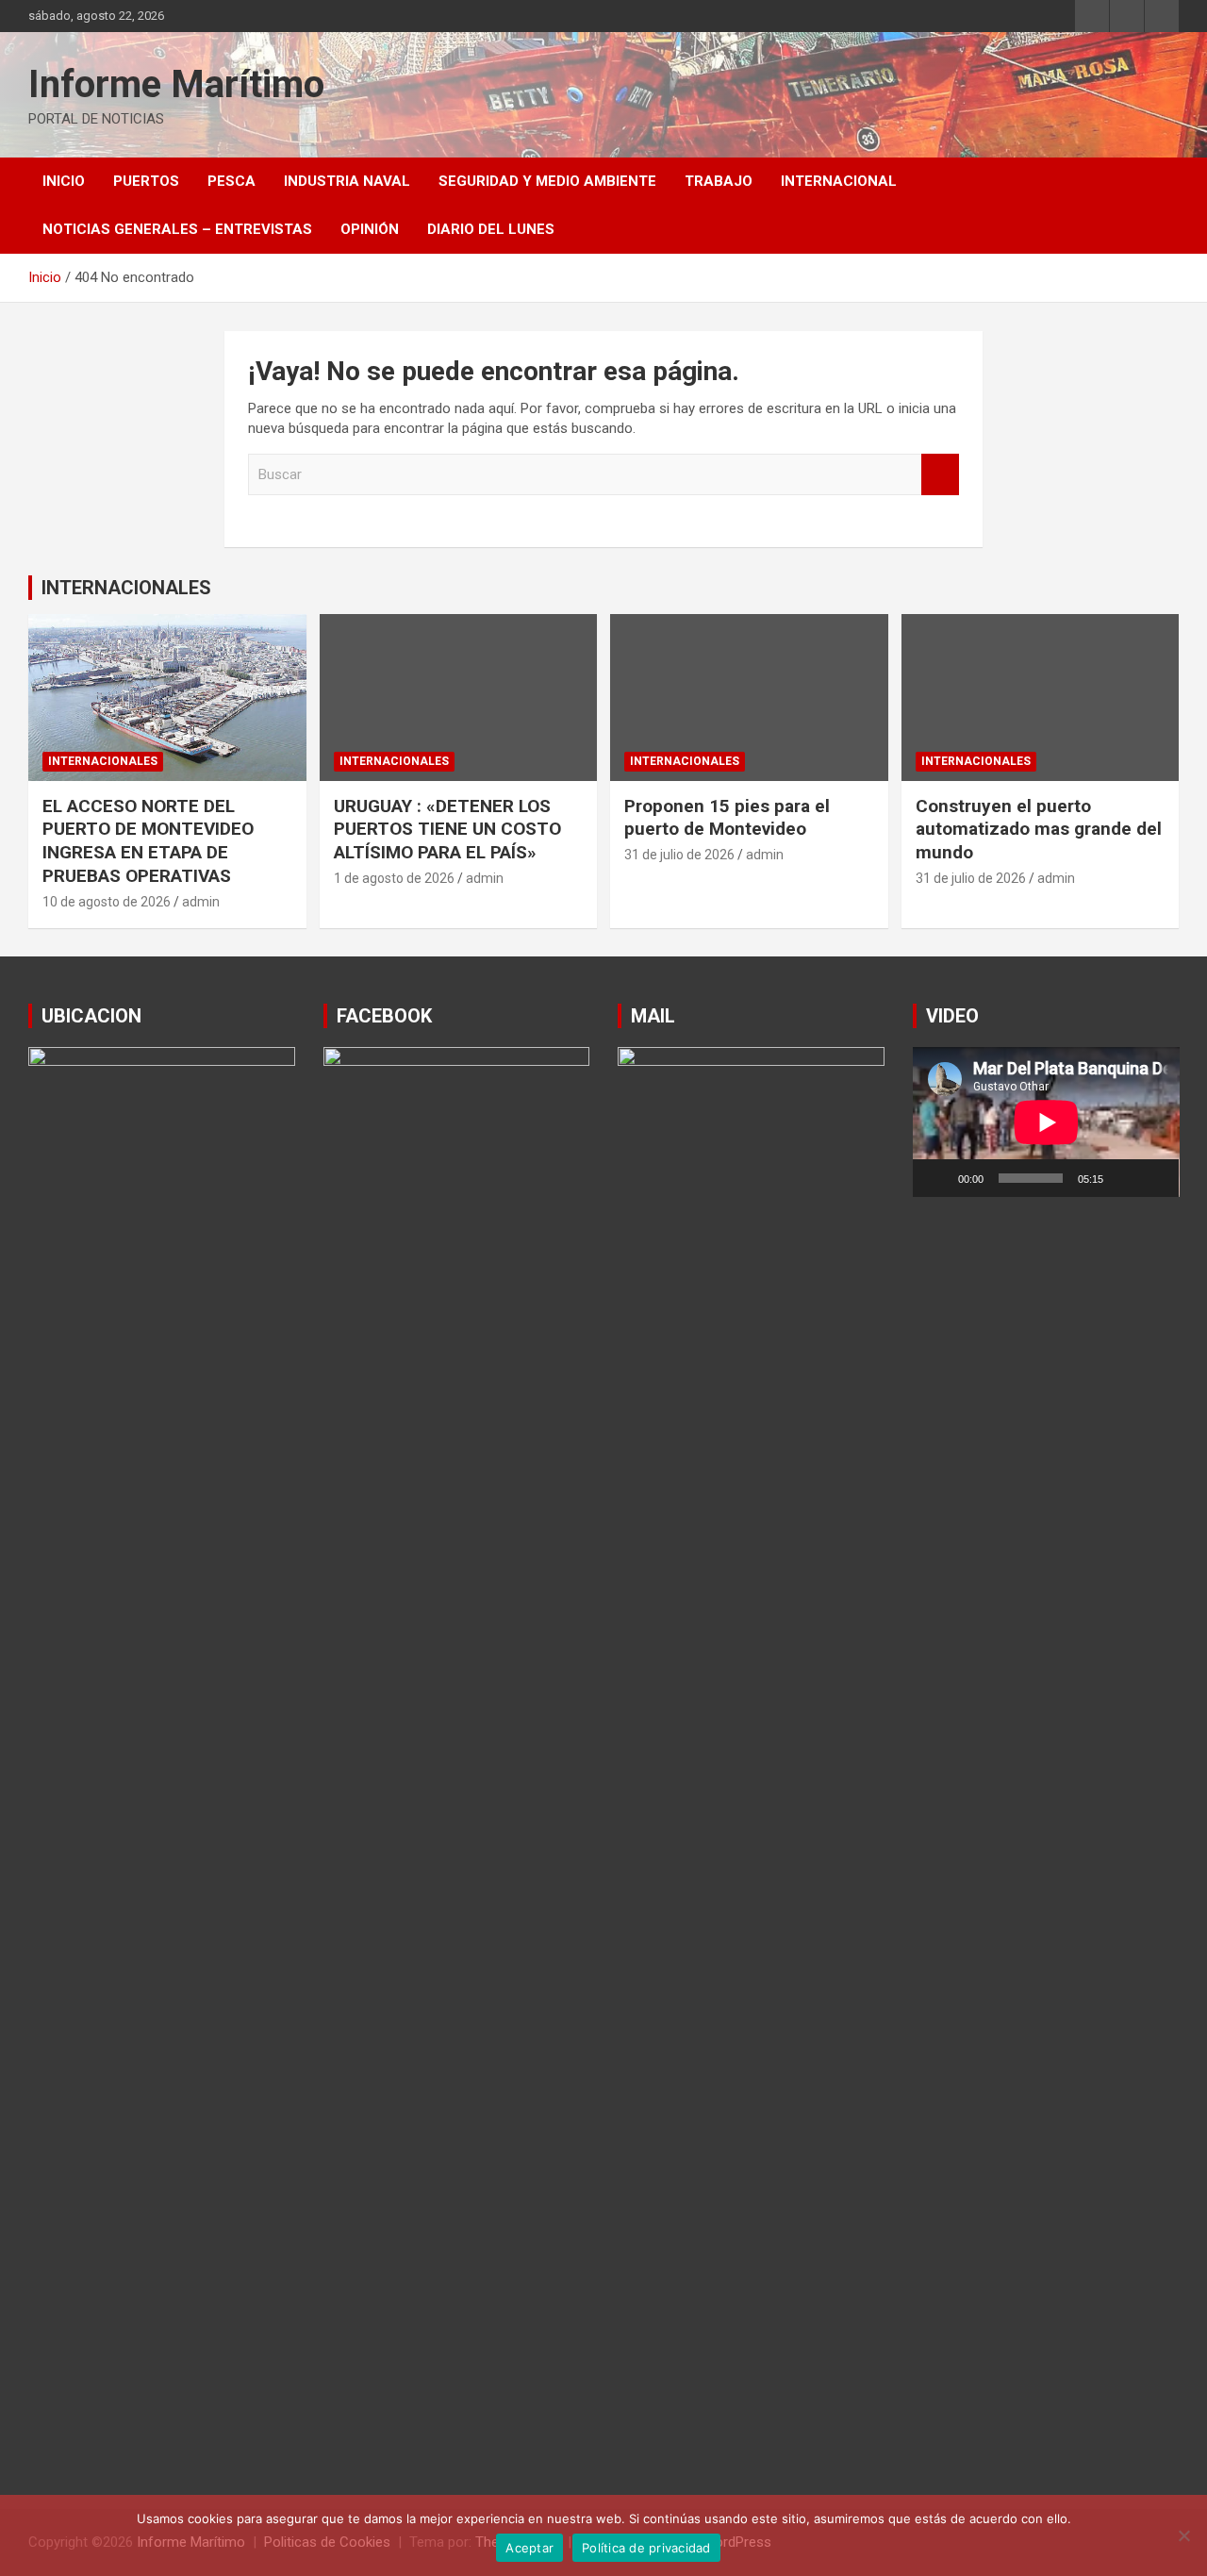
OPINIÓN (370, 229)
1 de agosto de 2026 (394, 878)
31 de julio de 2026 (679, 855)
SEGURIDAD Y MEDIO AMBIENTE (547, 181)
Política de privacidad (646, 2548)
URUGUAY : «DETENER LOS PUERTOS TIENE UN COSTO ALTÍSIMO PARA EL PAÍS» (447, 829)
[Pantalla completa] (1154, 1178)
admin (201, 902)
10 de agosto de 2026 (107, 902)
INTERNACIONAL (839, 181)
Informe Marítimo (176, 84)
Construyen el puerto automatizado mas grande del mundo (1039, 829)
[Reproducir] (937, 1178)
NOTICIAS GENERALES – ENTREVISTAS (177, 229)
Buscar (940, 475)
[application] (1046, 1122)
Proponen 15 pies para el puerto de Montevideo (727, 818)
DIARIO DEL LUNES (491, 229)
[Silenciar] (1124, 1178)
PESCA (231, 181)
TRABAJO (719, 181)
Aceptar (529, 2548)
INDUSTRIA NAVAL (347, 181)
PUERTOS (146, 181)
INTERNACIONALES (126, 588)
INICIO (64, 181)
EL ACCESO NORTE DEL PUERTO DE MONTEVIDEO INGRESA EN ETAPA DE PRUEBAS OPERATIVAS (148, 841)
